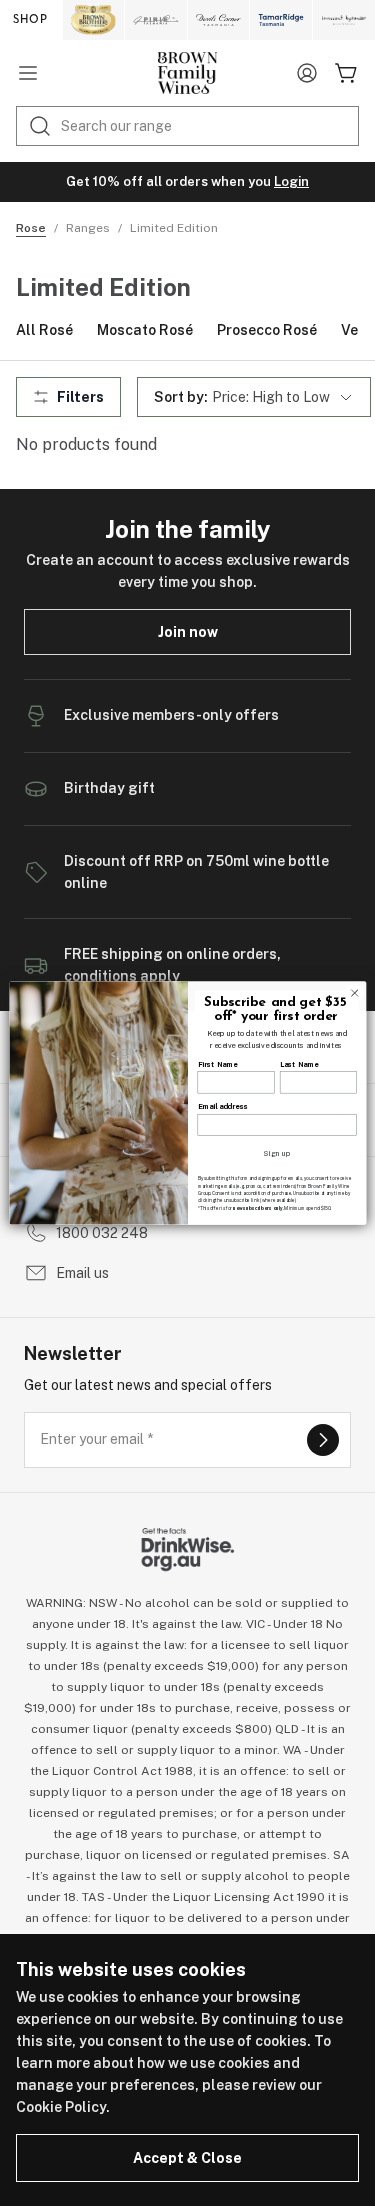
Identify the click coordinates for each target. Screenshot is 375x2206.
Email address (222, 1107)
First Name (217, 1064)
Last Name (298, 1064)
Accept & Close (187, 2158)
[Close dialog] (354, 993)
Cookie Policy (61, 2107)
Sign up (277, 1153)
